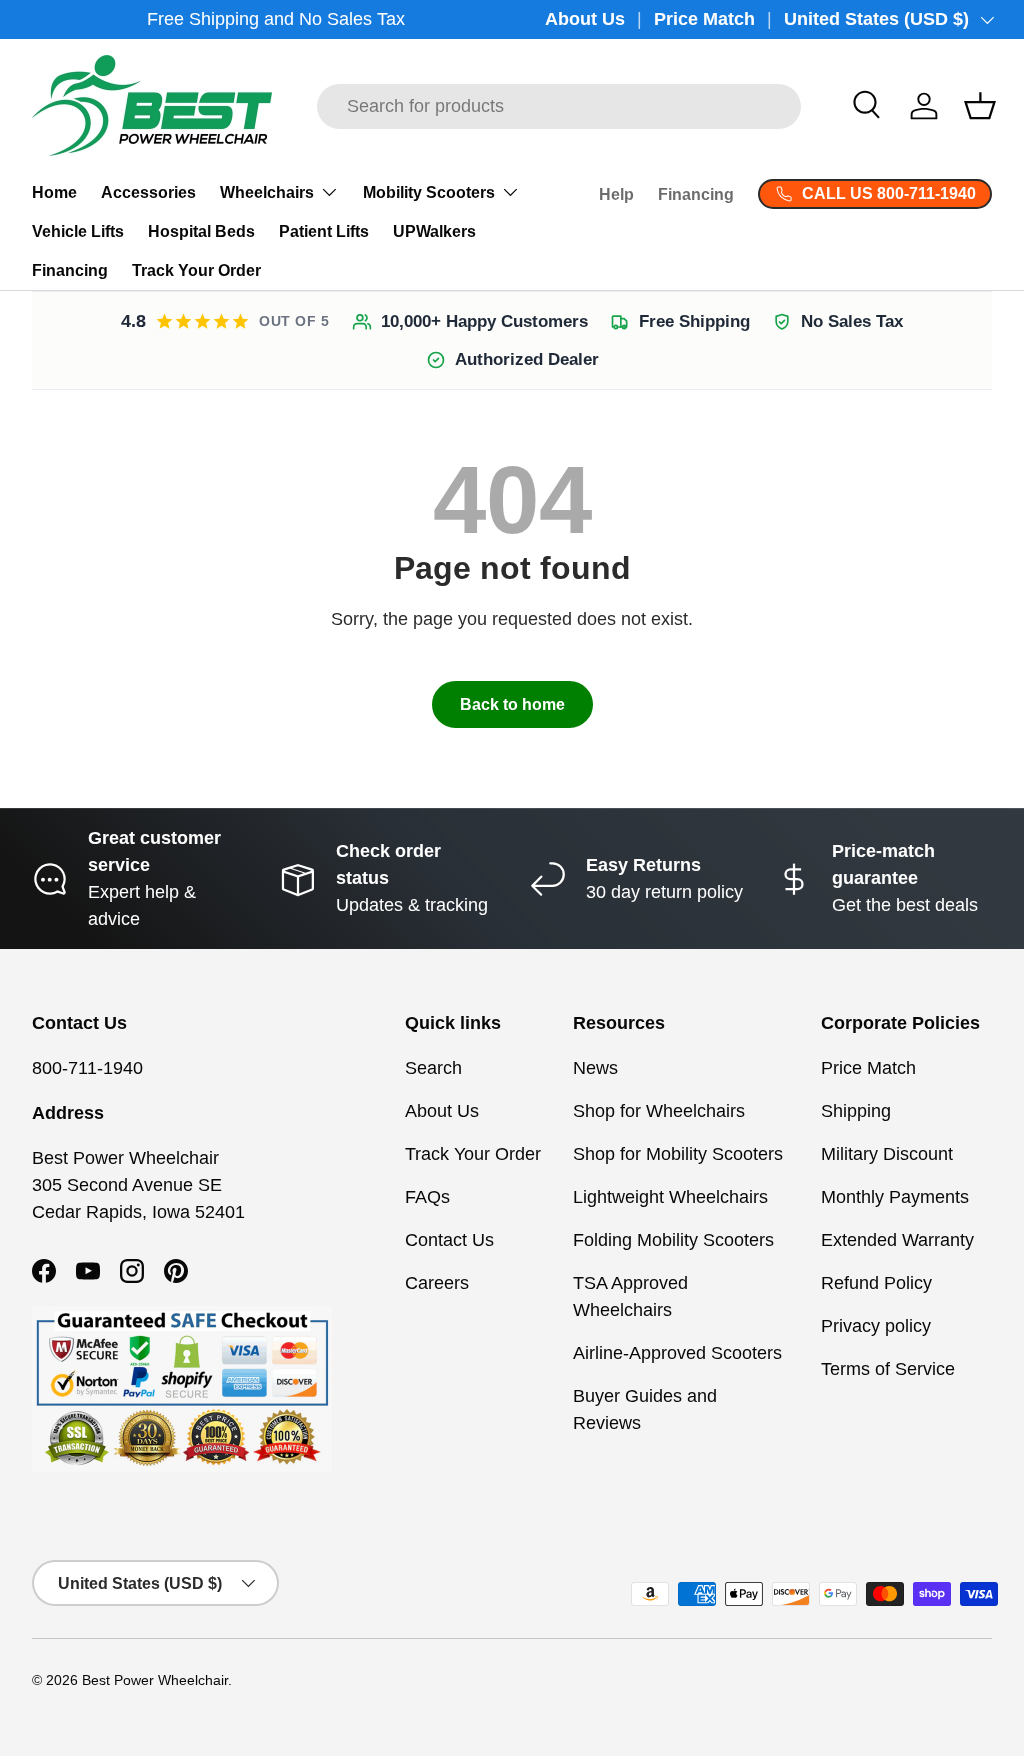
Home (54, 192)
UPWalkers (434, 231)
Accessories (148, 192)
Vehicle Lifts (78, 231)
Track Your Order (196, 270)
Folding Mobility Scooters (673, 1240)
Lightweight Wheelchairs (670, 1197)
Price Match (704, 19)
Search (433, 1068)
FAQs (427, 1197)
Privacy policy (876, 1326)
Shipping (856, 1111)
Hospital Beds (201, 231)
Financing (70, 270)
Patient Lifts (324, 231)
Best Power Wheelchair (155, 1680)
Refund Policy (876, 1283)
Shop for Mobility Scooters (678, 1154)
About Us (585, 19)
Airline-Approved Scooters (677, 1353)
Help (616, 194)
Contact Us (449, 1240)
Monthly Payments (895, 1197)
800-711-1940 (87, 1068)
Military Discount (887, 1154)
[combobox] (559, 106)
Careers (437, 1283)
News (595, 1068)
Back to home (512, 704)
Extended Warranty (897, 1240)
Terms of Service (888, 1369)
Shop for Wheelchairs (659, 1111)
